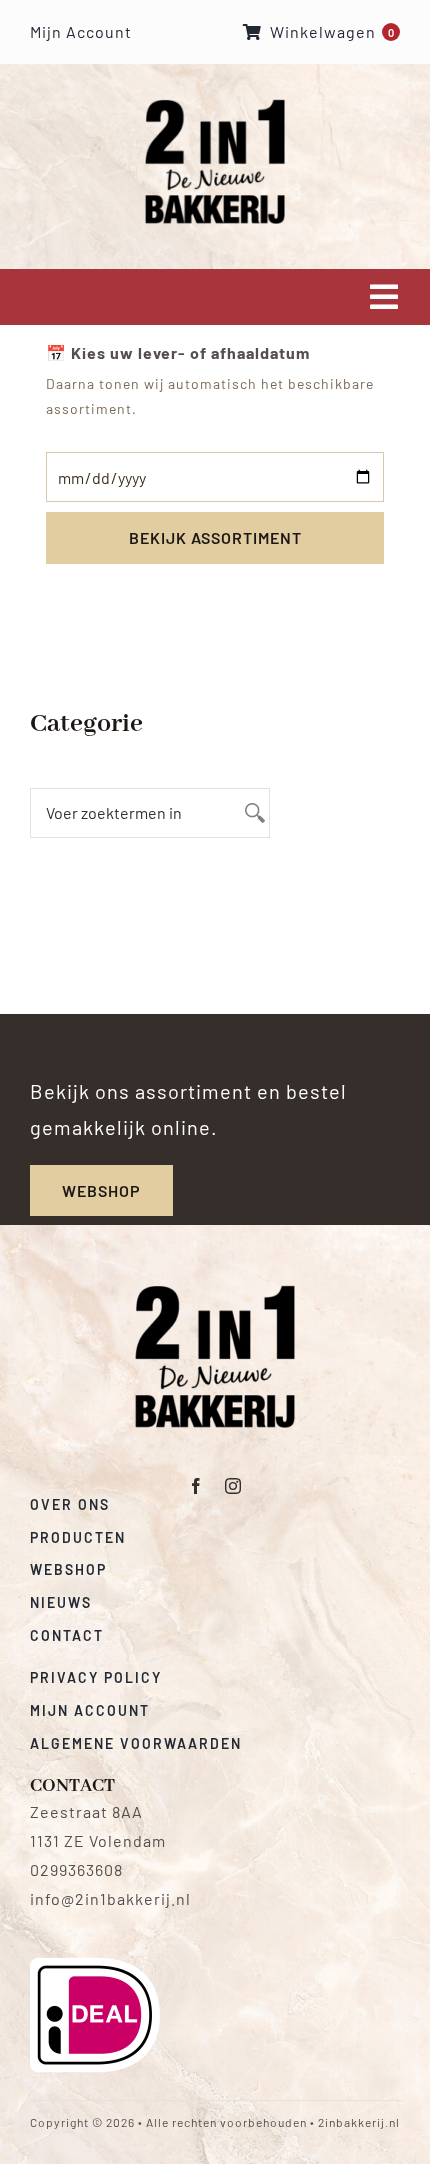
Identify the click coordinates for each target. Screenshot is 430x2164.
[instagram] (233, 1486)
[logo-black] (215, 1292)
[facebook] (196, 1486)
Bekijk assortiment (215, 537)
